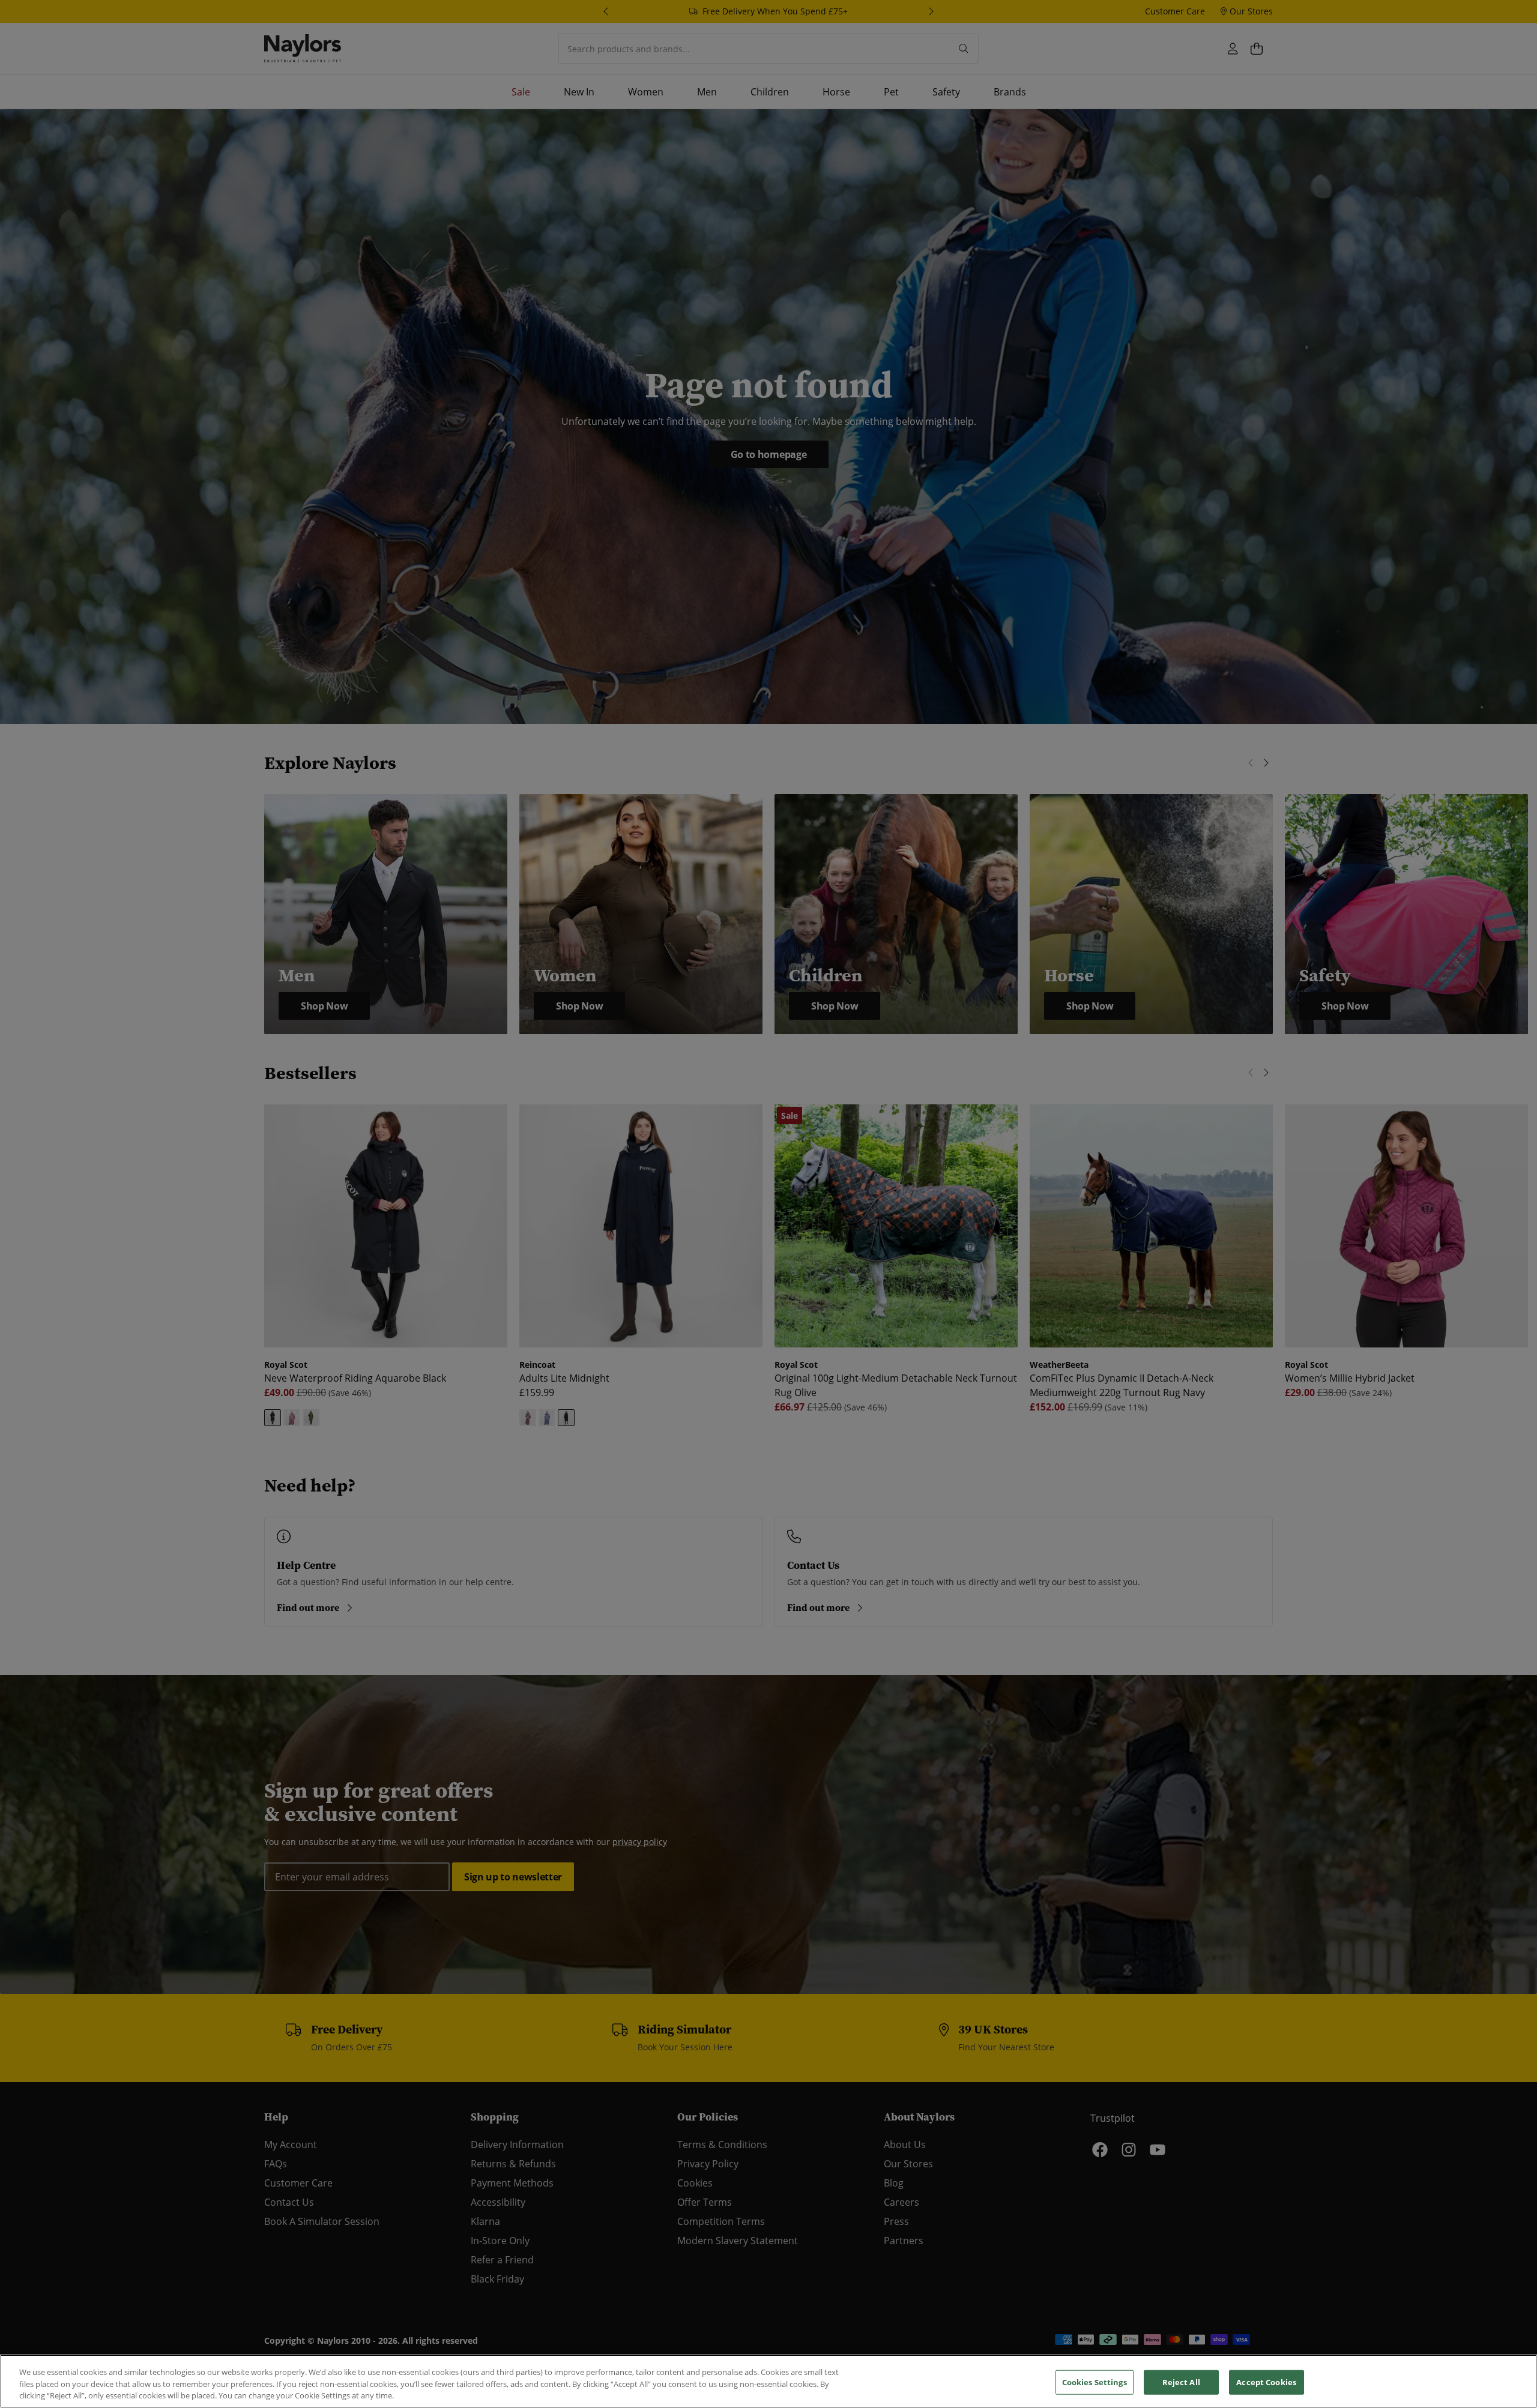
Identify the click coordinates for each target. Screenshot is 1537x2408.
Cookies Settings (1095, 2382)
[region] (768, 2381)
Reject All (1181, 2382)
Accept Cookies (1266, 2382)
